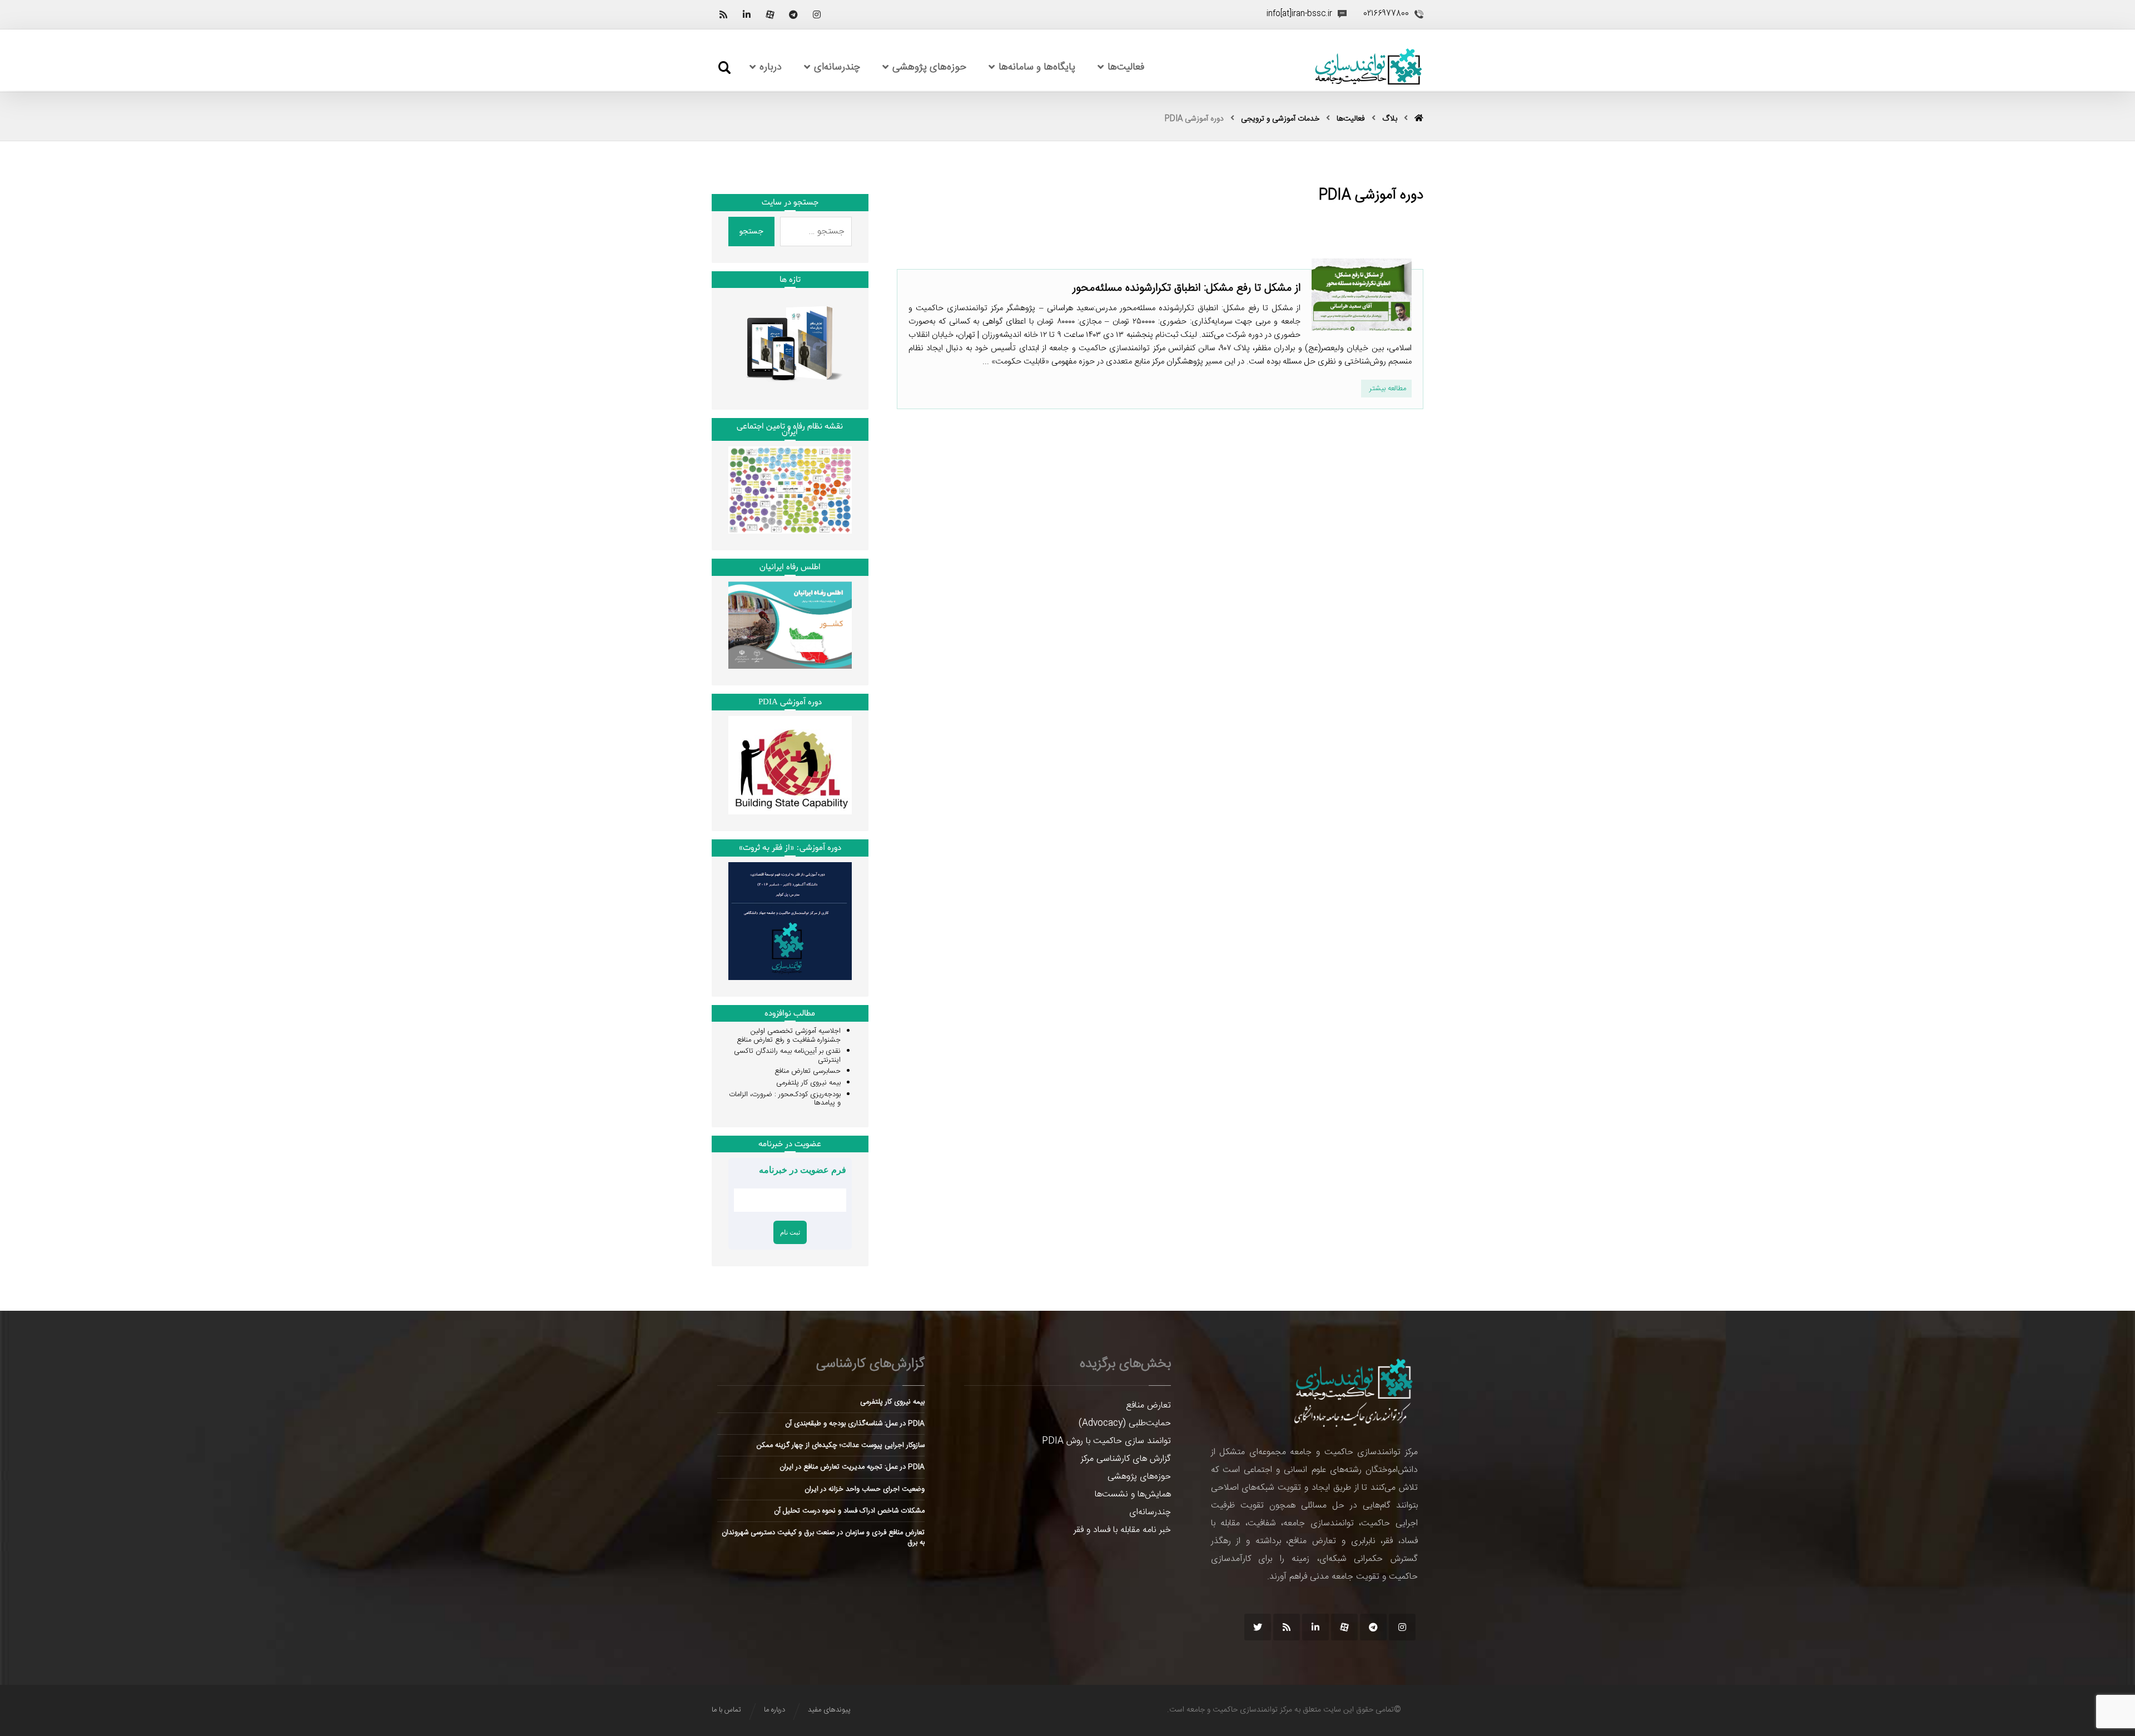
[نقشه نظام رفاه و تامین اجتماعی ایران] (790, 490)
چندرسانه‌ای (1150, 1512)
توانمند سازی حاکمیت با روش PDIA (1106, 1441)
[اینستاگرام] (817, 14)
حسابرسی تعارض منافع (808, 1071)
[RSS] (723, 14)
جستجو (751, 231)
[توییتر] (1258, 1627)
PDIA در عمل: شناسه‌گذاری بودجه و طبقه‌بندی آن (855, 1424)
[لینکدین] (747, 14)
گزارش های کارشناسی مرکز (1126, 1459)
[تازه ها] (790, 343)
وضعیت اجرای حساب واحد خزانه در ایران (865, 1489)
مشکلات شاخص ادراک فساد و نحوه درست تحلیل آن (849, 1511)
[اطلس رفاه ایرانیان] (790, 625)
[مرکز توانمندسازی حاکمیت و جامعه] (1368, 67)
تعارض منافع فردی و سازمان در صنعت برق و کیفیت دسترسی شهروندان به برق (823, 1538)
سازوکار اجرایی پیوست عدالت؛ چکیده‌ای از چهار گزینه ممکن (841, 1445)
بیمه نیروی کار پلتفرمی (808, 1083)
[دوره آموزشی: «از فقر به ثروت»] (790, 921)
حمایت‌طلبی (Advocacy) (1125, 1423)
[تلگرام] (793, 14)
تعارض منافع (1148, 1406)
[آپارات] (770, 14)
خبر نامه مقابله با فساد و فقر (1122, 1530)
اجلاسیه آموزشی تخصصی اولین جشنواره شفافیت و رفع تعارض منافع (789, 1036)
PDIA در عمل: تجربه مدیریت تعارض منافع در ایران (852, 1467)
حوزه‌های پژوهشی (1139, 1477)
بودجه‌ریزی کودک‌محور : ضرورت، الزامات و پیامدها (785, 1099)
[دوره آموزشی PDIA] (790, 765)
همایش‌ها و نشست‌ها (1133, 1494)
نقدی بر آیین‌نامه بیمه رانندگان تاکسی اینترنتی (787, 1056)
